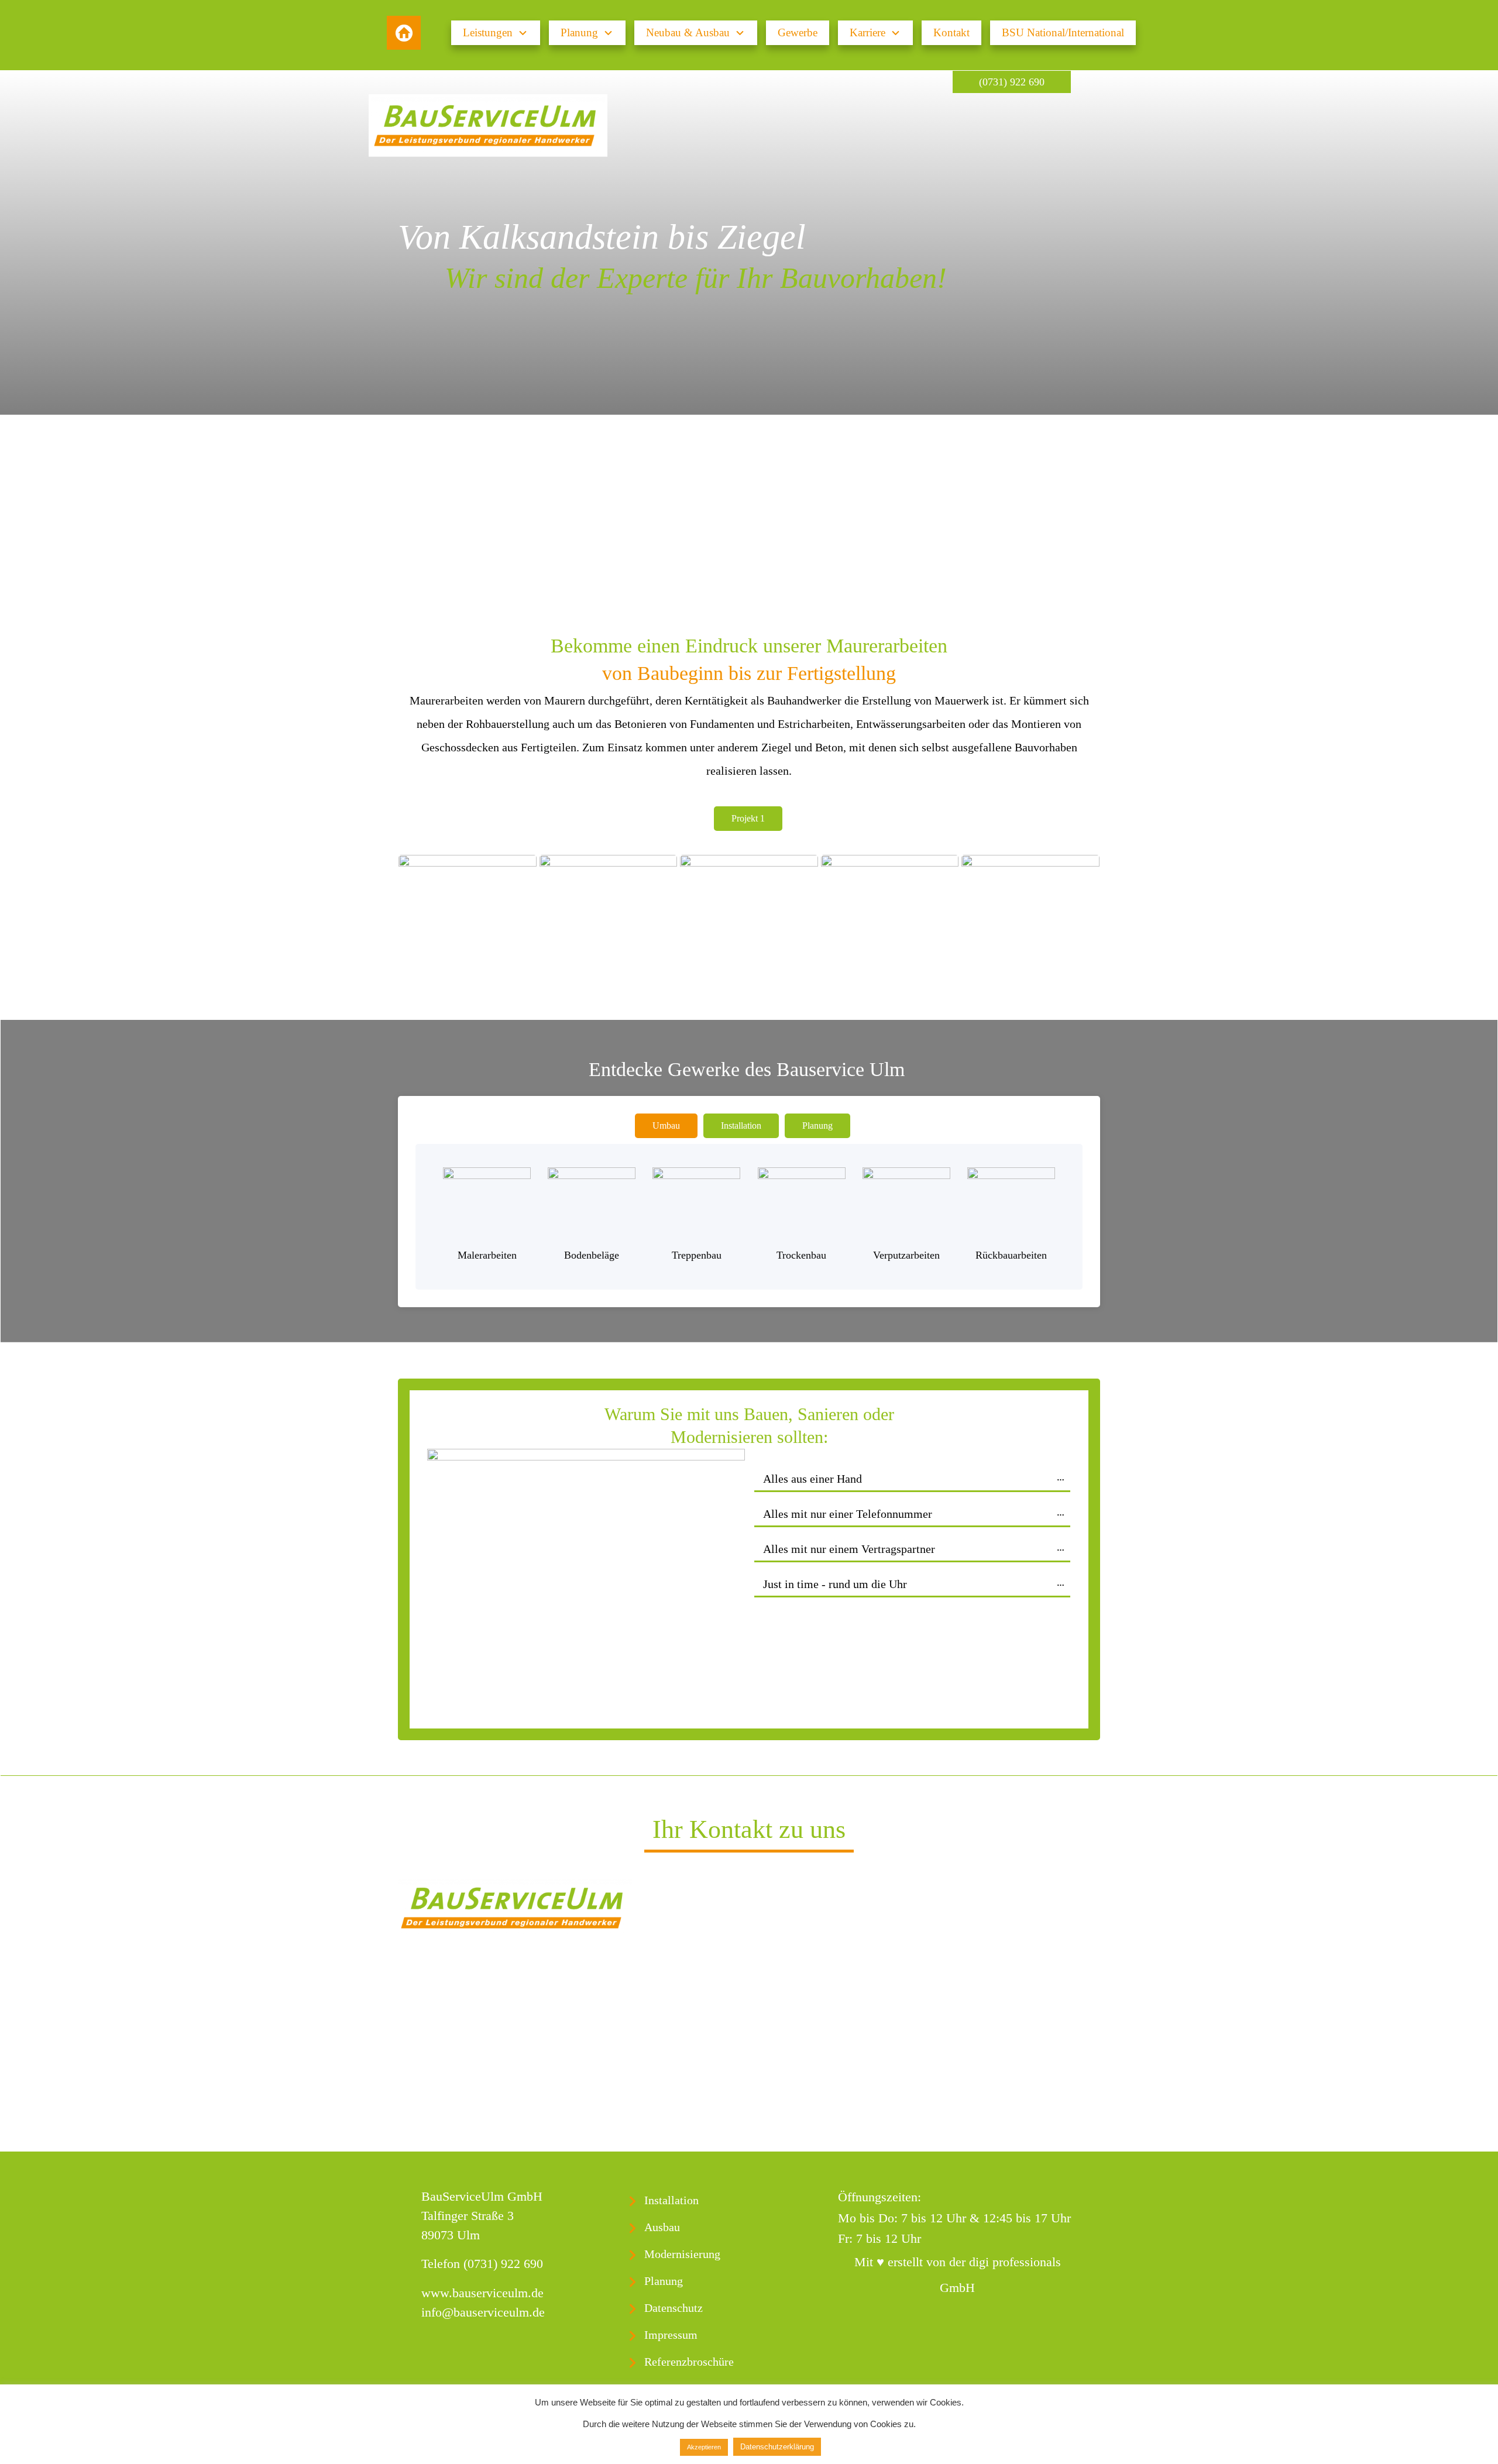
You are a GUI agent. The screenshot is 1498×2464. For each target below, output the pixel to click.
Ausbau (662, 2227)
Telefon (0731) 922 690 (482, 2264)
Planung (664, 2281)
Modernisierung (682, 2254)
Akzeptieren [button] (704, 2447)
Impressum (671, 2335)
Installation (671, 2200)
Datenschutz (674, 2308)
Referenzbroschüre (689, 2362)
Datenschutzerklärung (777, 2447)
